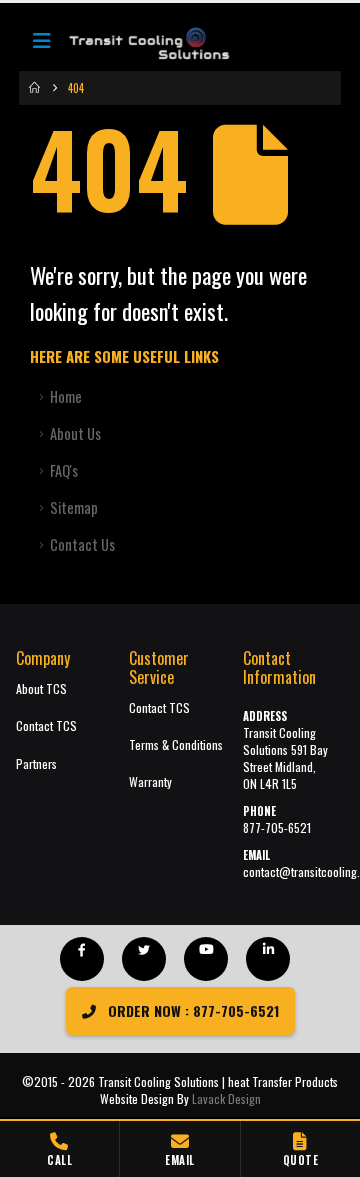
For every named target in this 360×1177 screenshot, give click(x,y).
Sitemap (74, 507)
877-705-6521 (277, 827)
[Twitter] (144, 959)
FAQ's (64, 470)
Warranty (150, 781)
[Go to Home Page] (34, 88)
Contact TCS (46, 725)
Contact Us (82, 544)
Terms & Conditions (176, 744)
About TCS (41, 688)
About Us (75, 433)
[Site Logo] (139, 45)
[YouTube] (206, 959)
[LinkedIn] (268, 959)
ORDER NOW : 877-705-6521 (191, 1010)
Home (66, 396)
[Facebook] (82, 959)
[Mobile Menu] (42, 45)
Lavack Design (226, 1098)
